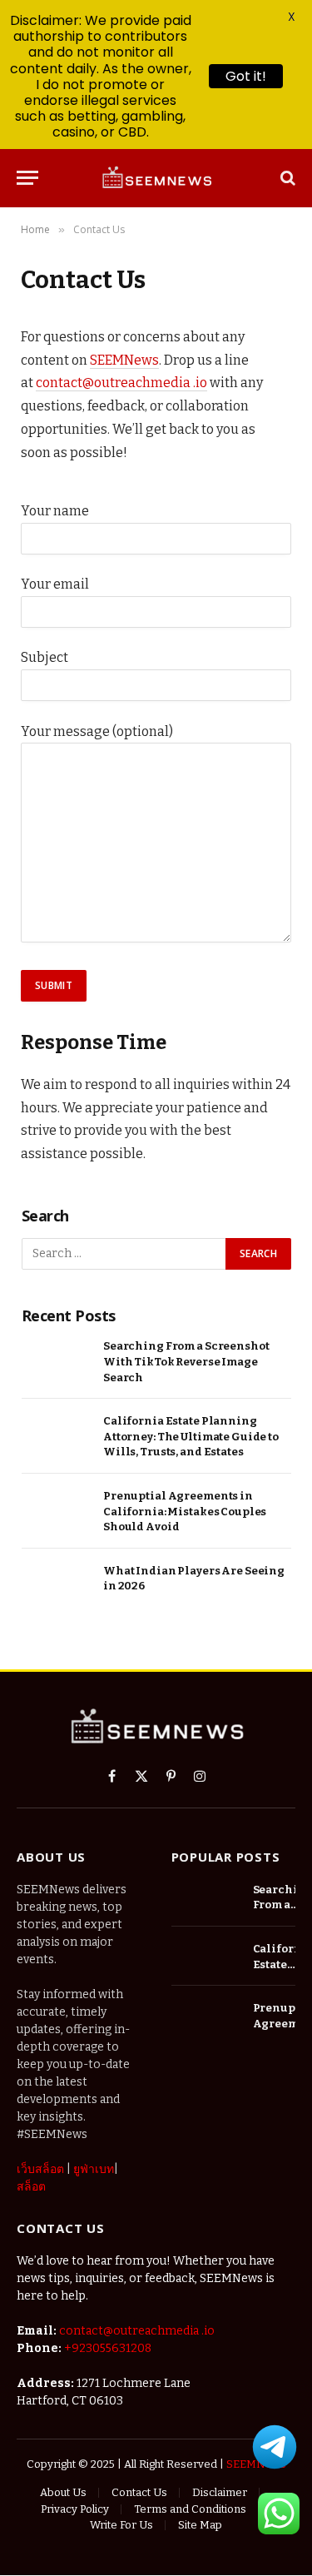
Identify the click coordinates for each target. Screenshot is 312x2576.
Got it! (246, 76)
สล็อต (31, 2187)
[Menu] (27, 178)
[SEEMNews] (156, 178)
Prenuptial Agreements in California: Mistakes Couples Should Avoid (185, 1511)
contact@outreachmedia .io (121, 383)
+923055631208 (108, 2348)
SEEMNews (124, 360)
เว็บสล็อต (40, 2169)
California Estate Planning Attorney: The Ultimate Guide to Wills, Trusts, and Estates (191, 1436)
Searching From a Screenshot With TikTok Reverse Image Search (186, 1361)
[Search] (286, 178)
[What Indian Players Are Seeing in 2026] (57, 1589)
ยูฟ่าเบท (94, 2169)
